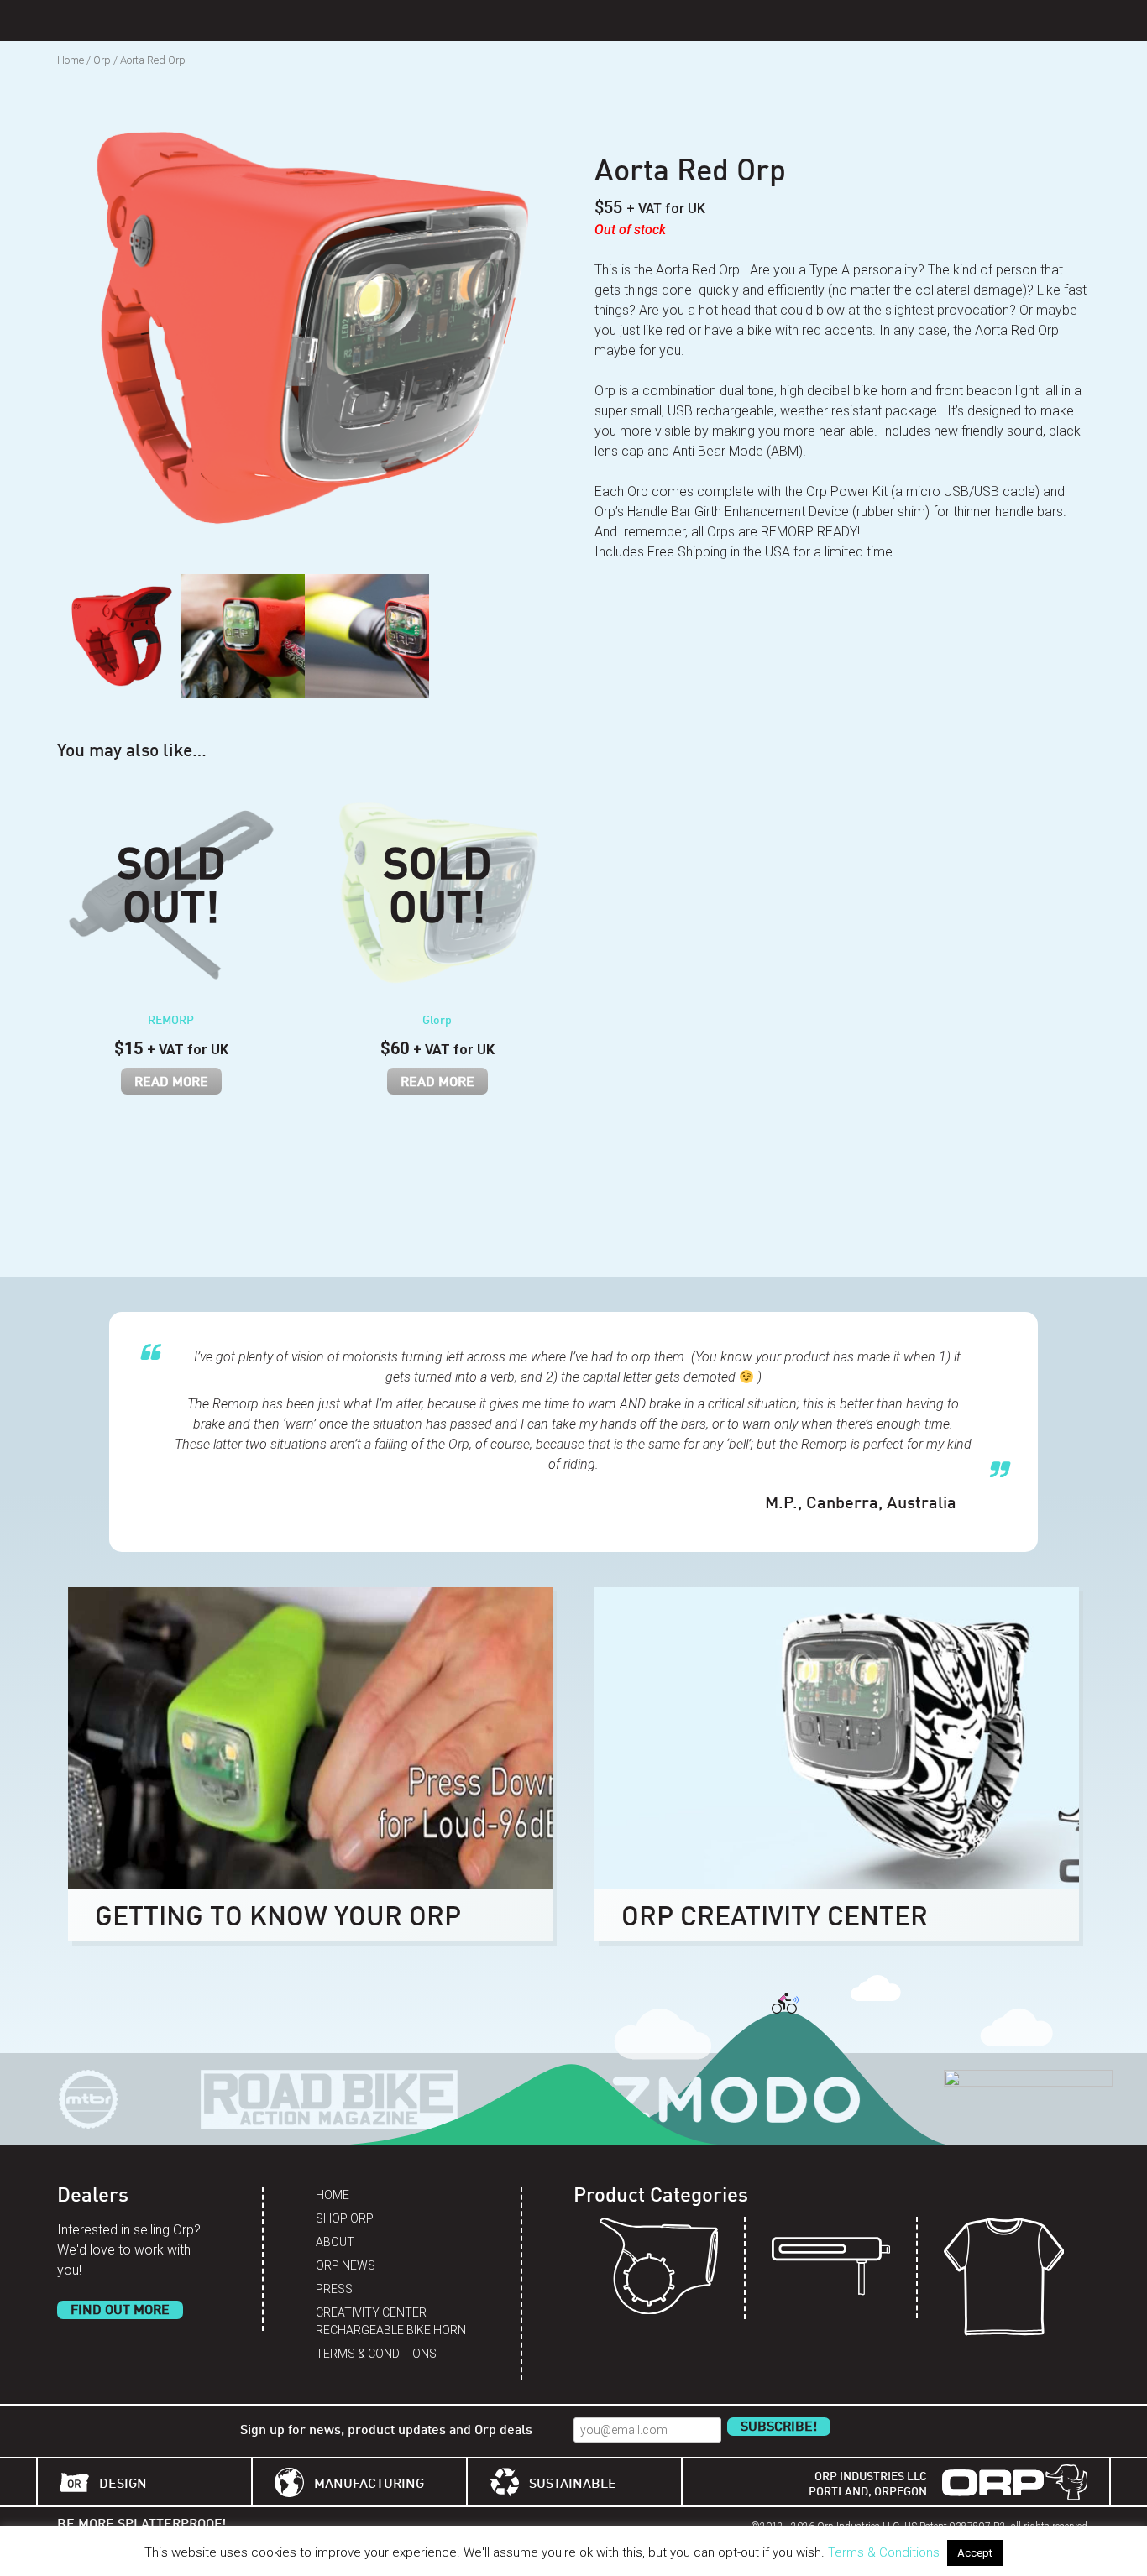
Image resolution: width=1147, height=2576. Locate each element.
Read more (171, 1083)
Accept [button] (975, 2553)
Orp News (346, 2265)
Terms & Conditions (376, 2354)
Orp (102, 60)
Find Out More (120, 2311)
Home (71, 60)
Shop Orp (345, 2218)
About (335, 2242)
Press (334, 2289)
